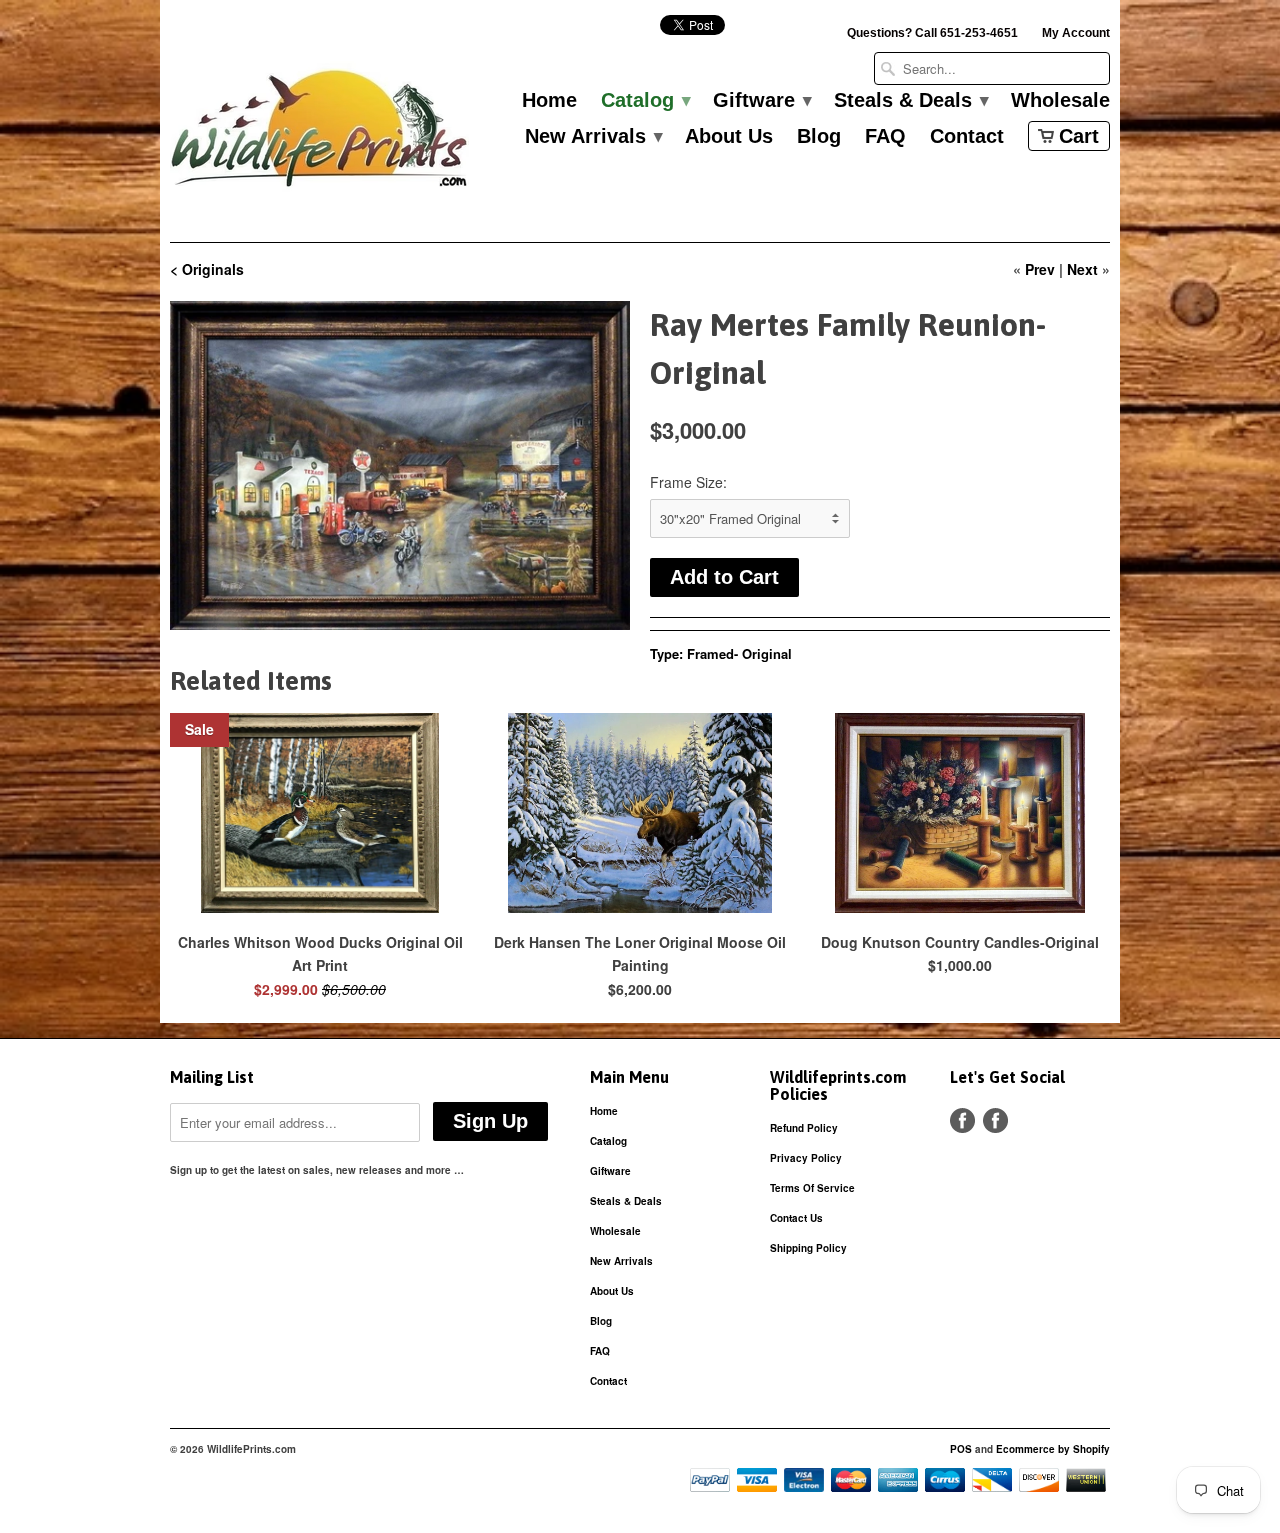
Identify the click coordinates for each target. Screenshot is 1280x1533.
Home (549, 101)
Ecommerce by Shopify (1053, 1449)
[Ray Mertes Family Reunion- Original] (400, 465)
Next (1082, 269)
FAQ (885, 137)
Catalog (645, 101)
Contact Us (796, 1218)
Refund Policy (804, 1128)
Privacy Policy (806, 1158)
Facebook (962, 1120)
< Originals (207, 269)
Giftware (761, 101)
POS (961, 1449)
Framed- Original (739, 653)
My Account (1076, 33)
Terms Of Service (812, 1188)
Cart (1079, 136)
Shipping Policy (808, 1248)
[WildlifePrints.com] (320, 133)
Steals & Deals (910, 101)
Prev (1040, 269)
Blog (819, 137)
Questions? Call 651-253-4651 (932, 33)
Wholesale (1060, 101)
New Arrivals (593, 137)
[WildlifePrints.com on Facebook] (995, 1120)
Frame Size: (688, 482)
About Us (729, 137)
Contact (967, 137)
